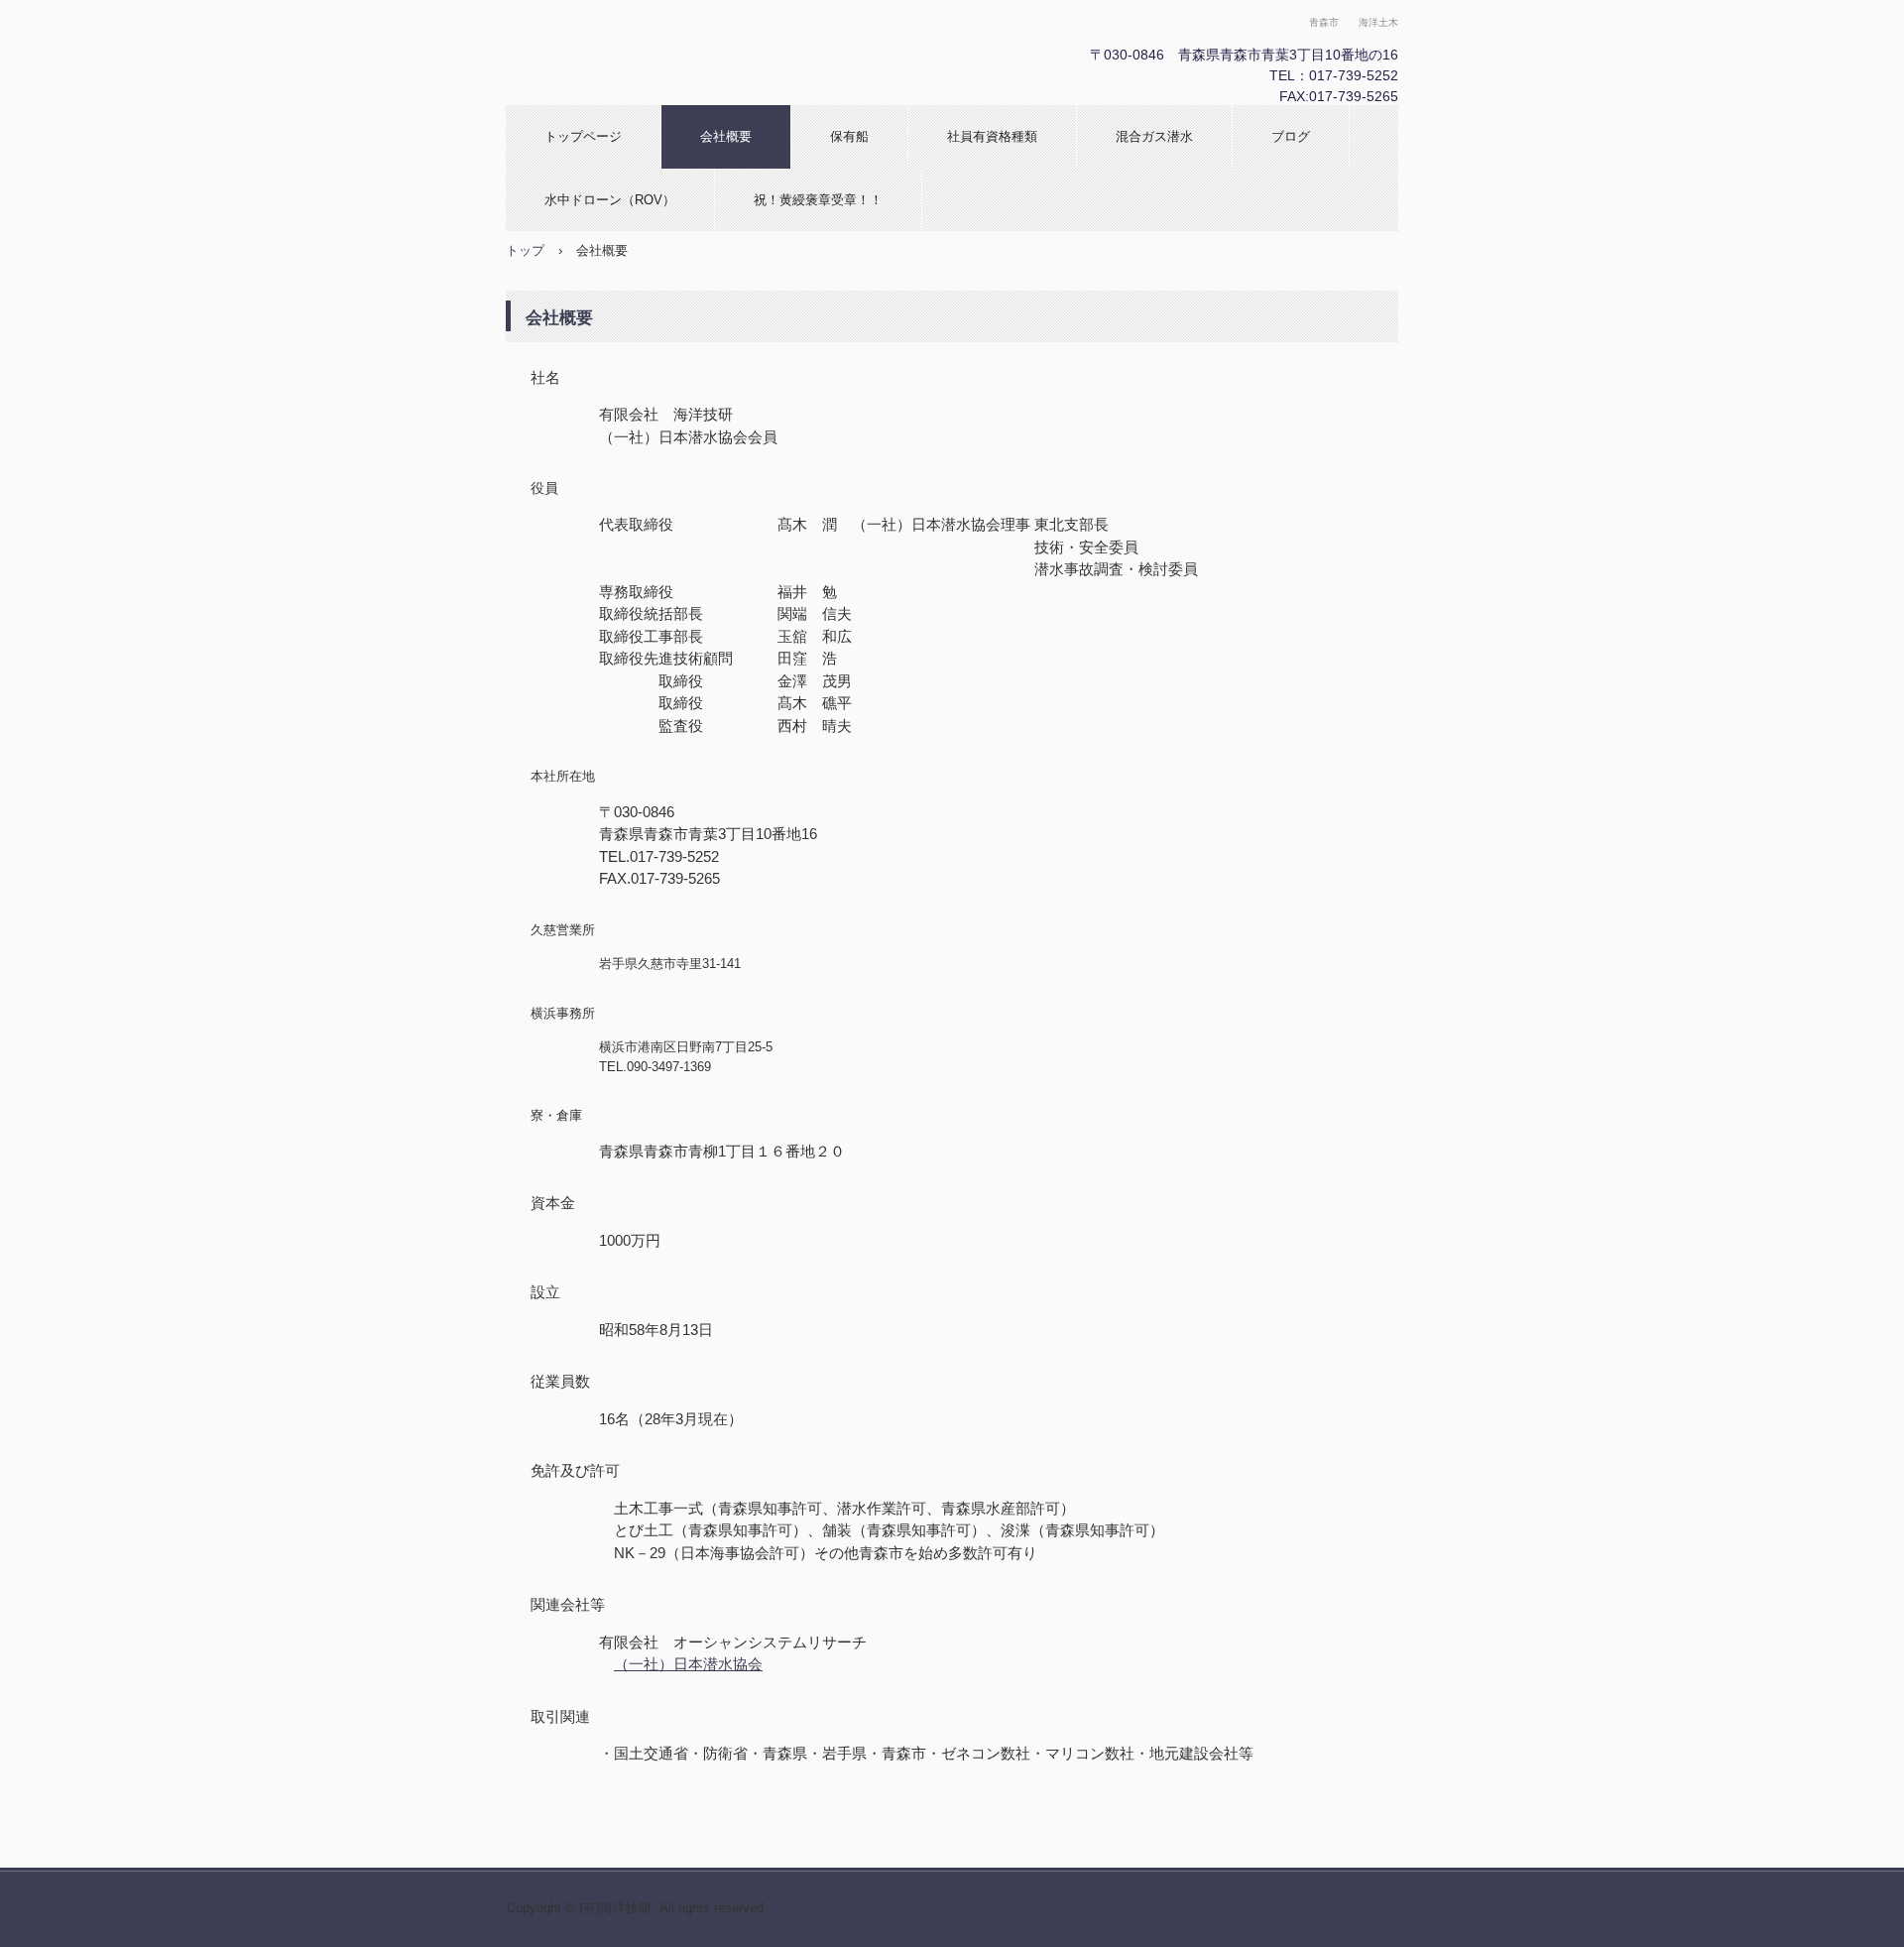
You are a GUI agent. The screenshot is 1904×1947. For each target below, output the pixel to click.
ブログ (1291, 136)
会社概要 (726, 136)
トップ (525, 250)
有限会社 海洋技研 (719, 53)
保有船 (849, 136)
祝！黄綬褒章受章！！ (818, 200)
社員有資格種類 (992, 136)
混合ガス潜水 (1154, 136)
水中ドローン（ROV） (610, 200)
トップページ (583, 136)
